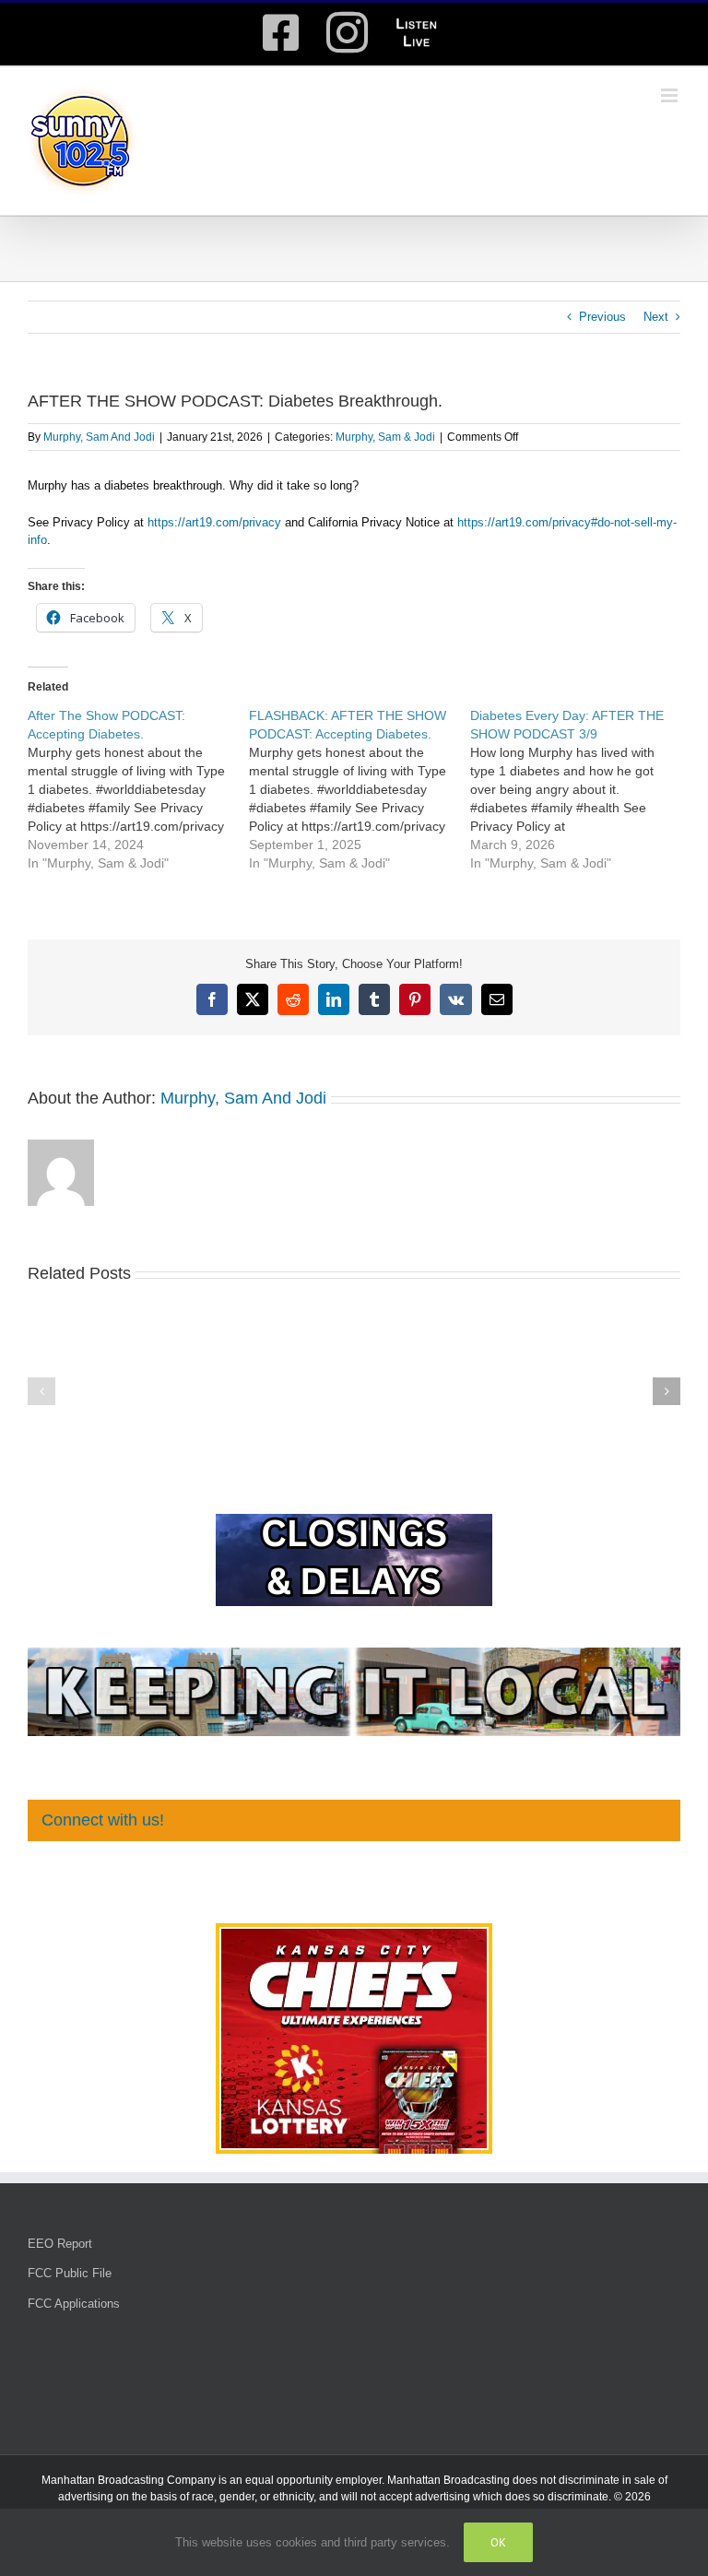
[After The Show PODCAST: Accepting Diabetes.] (138, 789)
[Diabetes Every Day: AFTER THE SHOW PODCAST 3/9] (581, 789)
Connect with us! (103, 1820)
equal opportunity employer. (315, 2480)
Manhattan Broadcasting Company (129, 2480)
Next (656, 317)
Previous (602, 317)
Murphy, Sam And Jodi (99, 437)
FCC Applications (74, 2304)
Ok (498, 2542)
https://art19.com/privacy (214, 522)
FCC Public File (70, 2273)
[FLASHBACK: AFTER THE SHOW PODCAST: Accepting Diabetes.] (360, 789)
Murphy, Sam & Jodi (385, 437)
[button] (41, 1391)
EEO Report (60, 2244)
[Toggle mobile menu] (671, 95)
